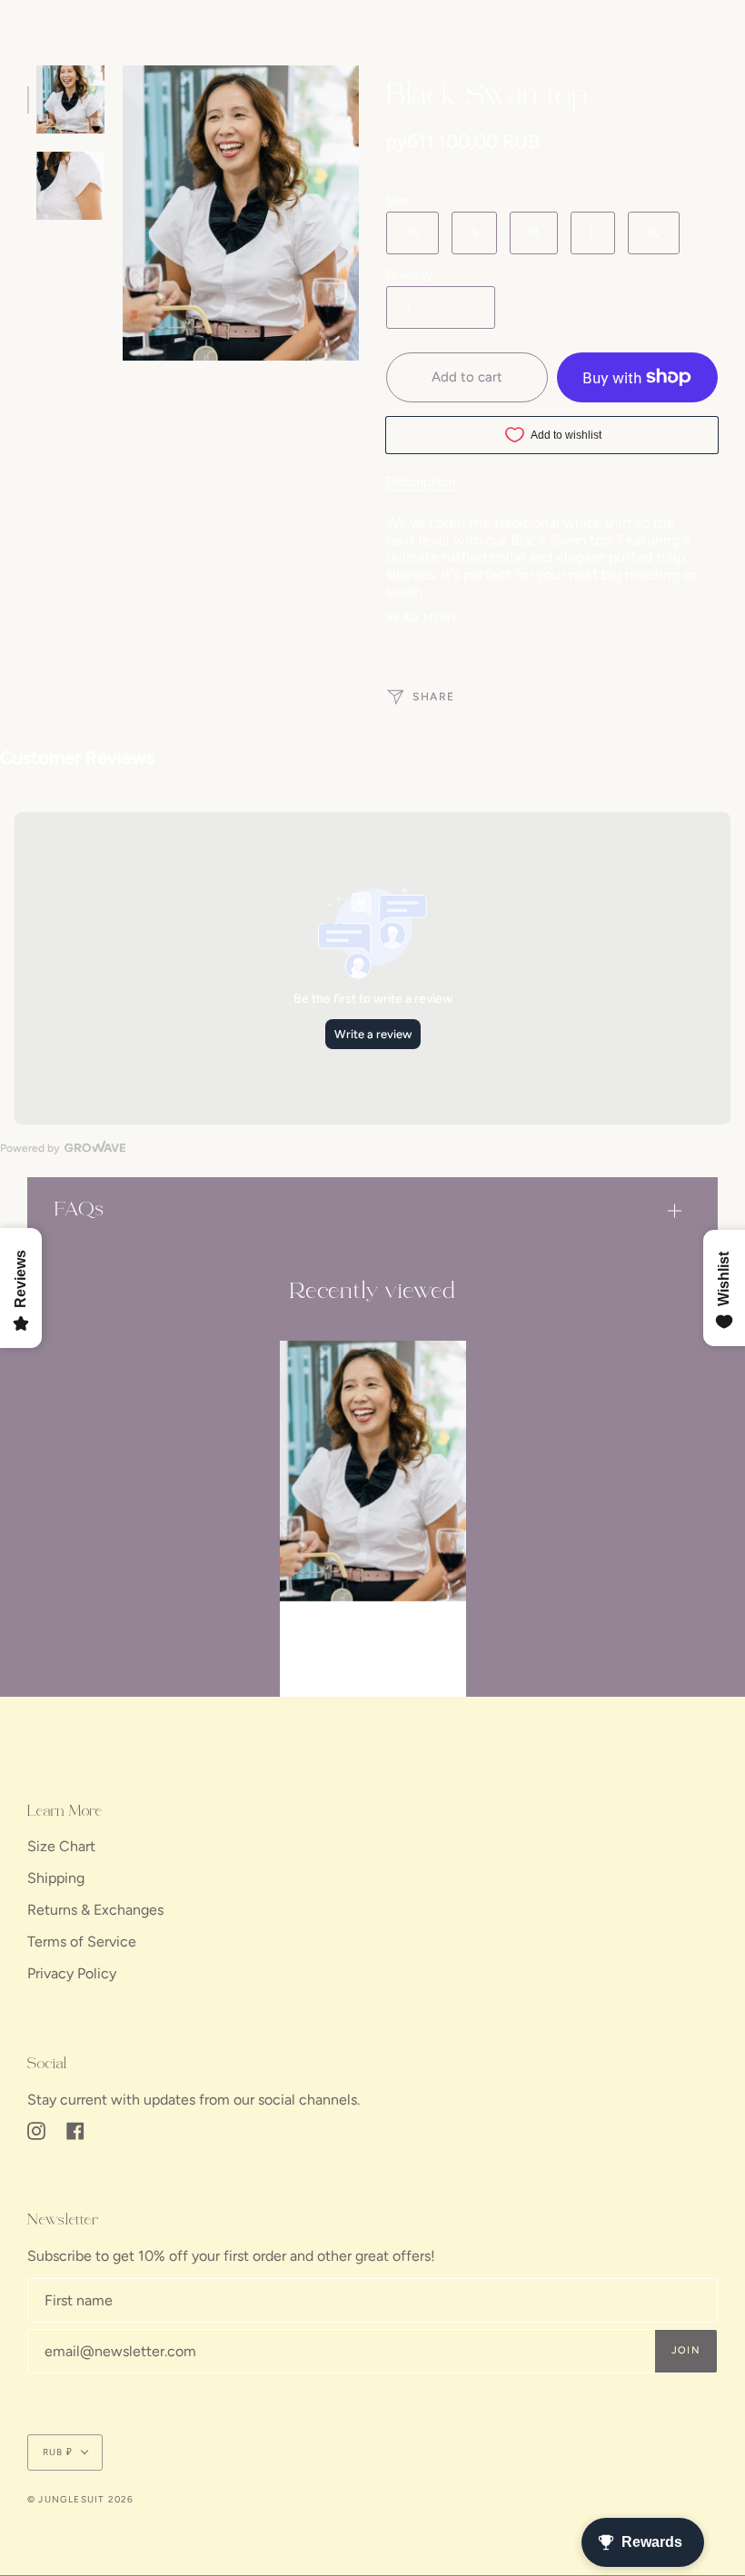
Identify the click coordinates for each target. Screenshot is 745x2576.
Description (421, 481)
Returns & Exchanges (95, 1910)
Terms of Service (82, 1942)
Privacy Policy (72, 1973)
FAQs (79, 1210)
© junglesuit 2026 (80, 2499)
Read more (423, 618)
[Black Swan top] (373, 1471)
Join (686, 2350)
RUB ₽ (58, 2452)
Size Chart (61, 1846)
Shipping (56, 1878)
